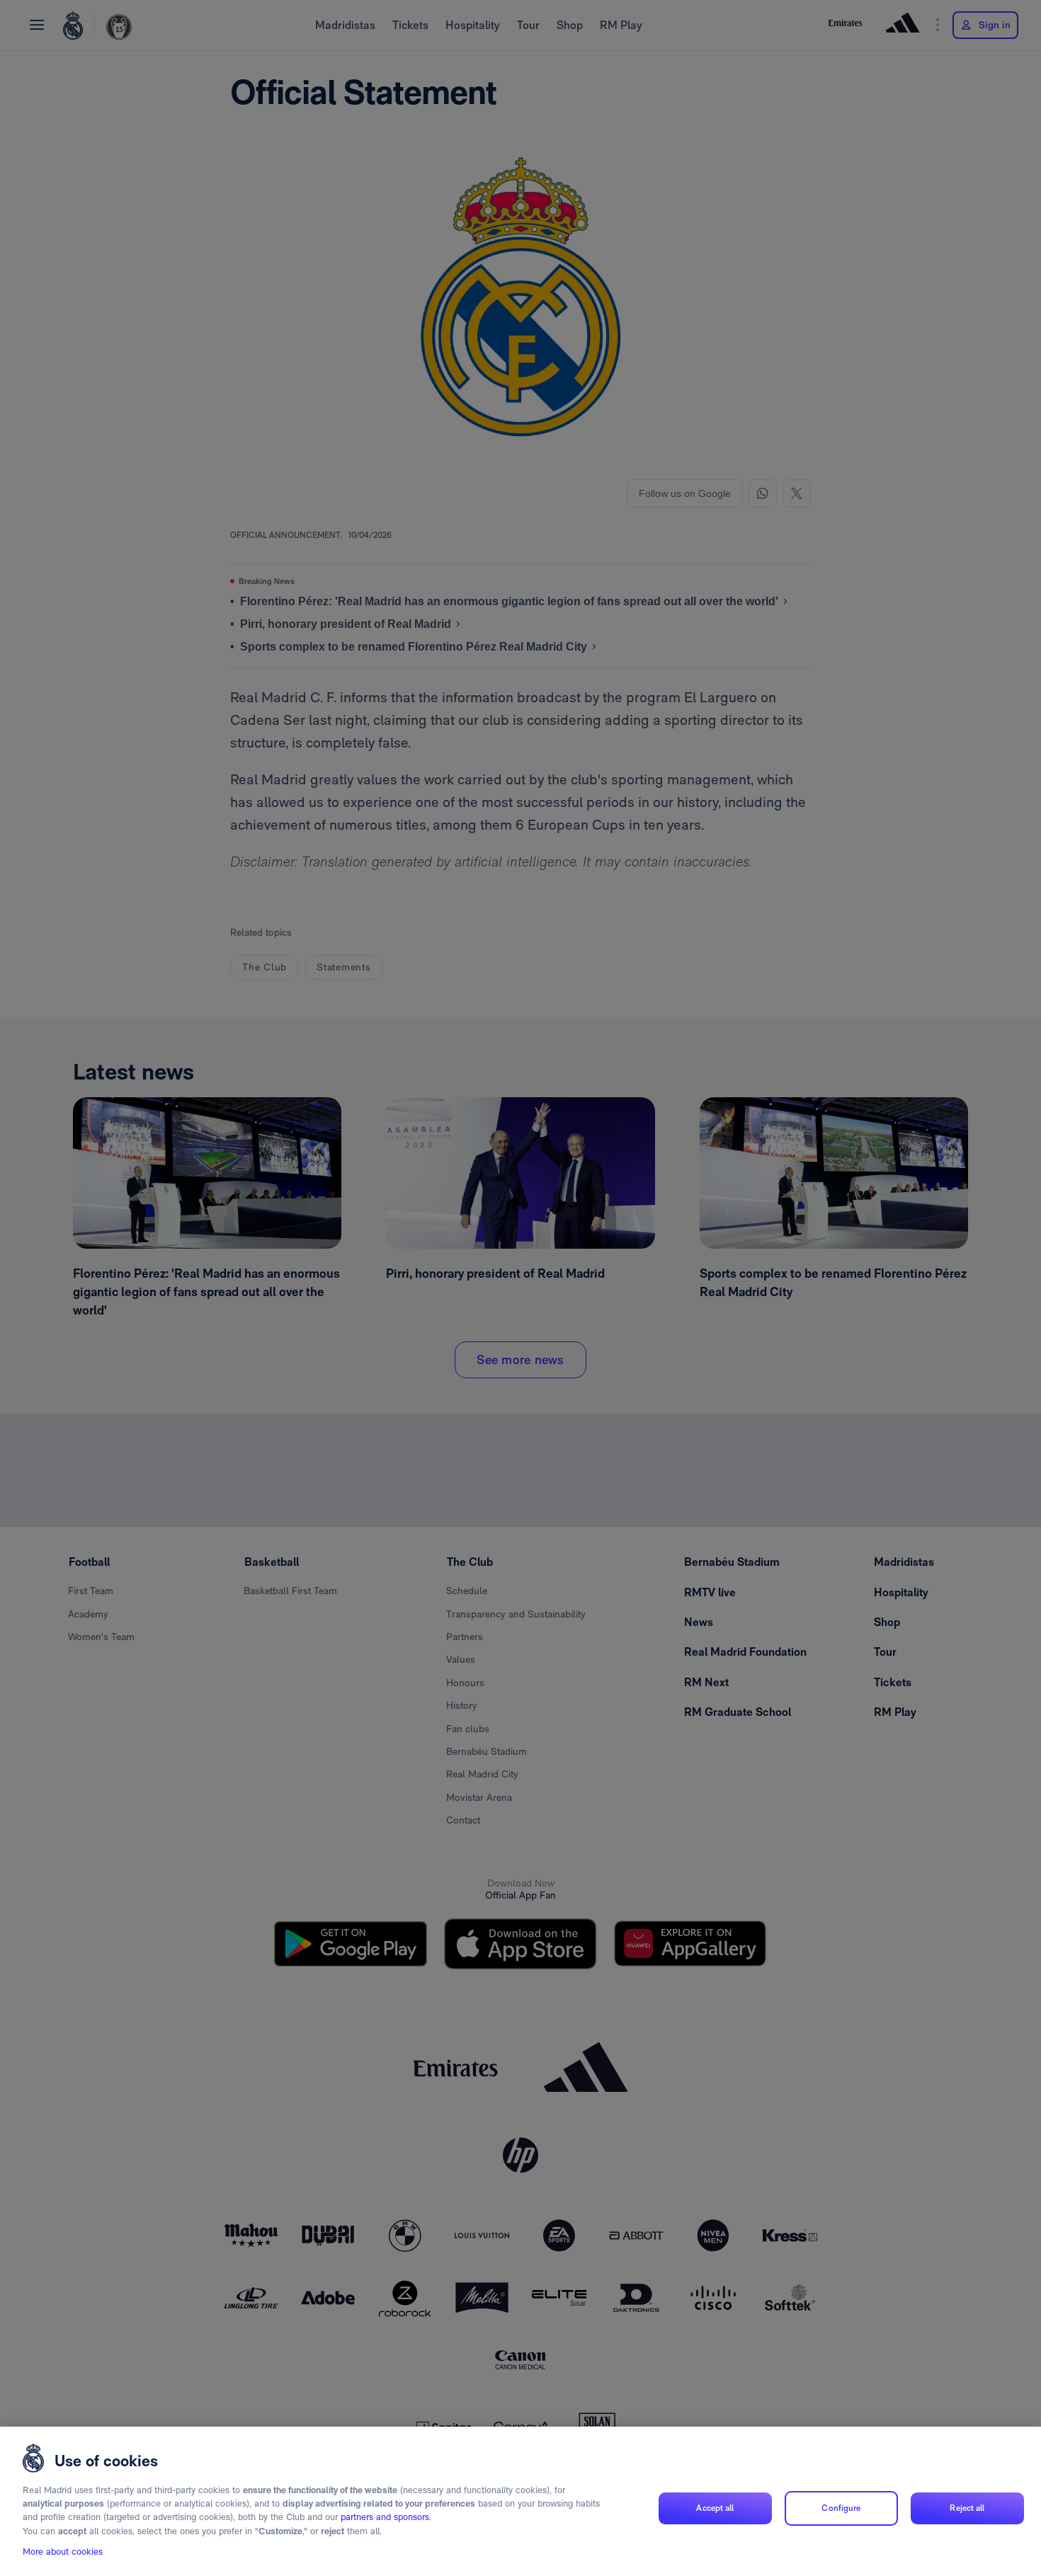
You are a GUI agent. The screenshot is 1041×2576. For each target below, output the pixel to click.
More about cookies (63, 2552)
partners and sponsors (385, 2518)
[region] (520, 2501)
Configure (841, 2508)
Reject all (967, 2508)
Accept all (715, 2508)
